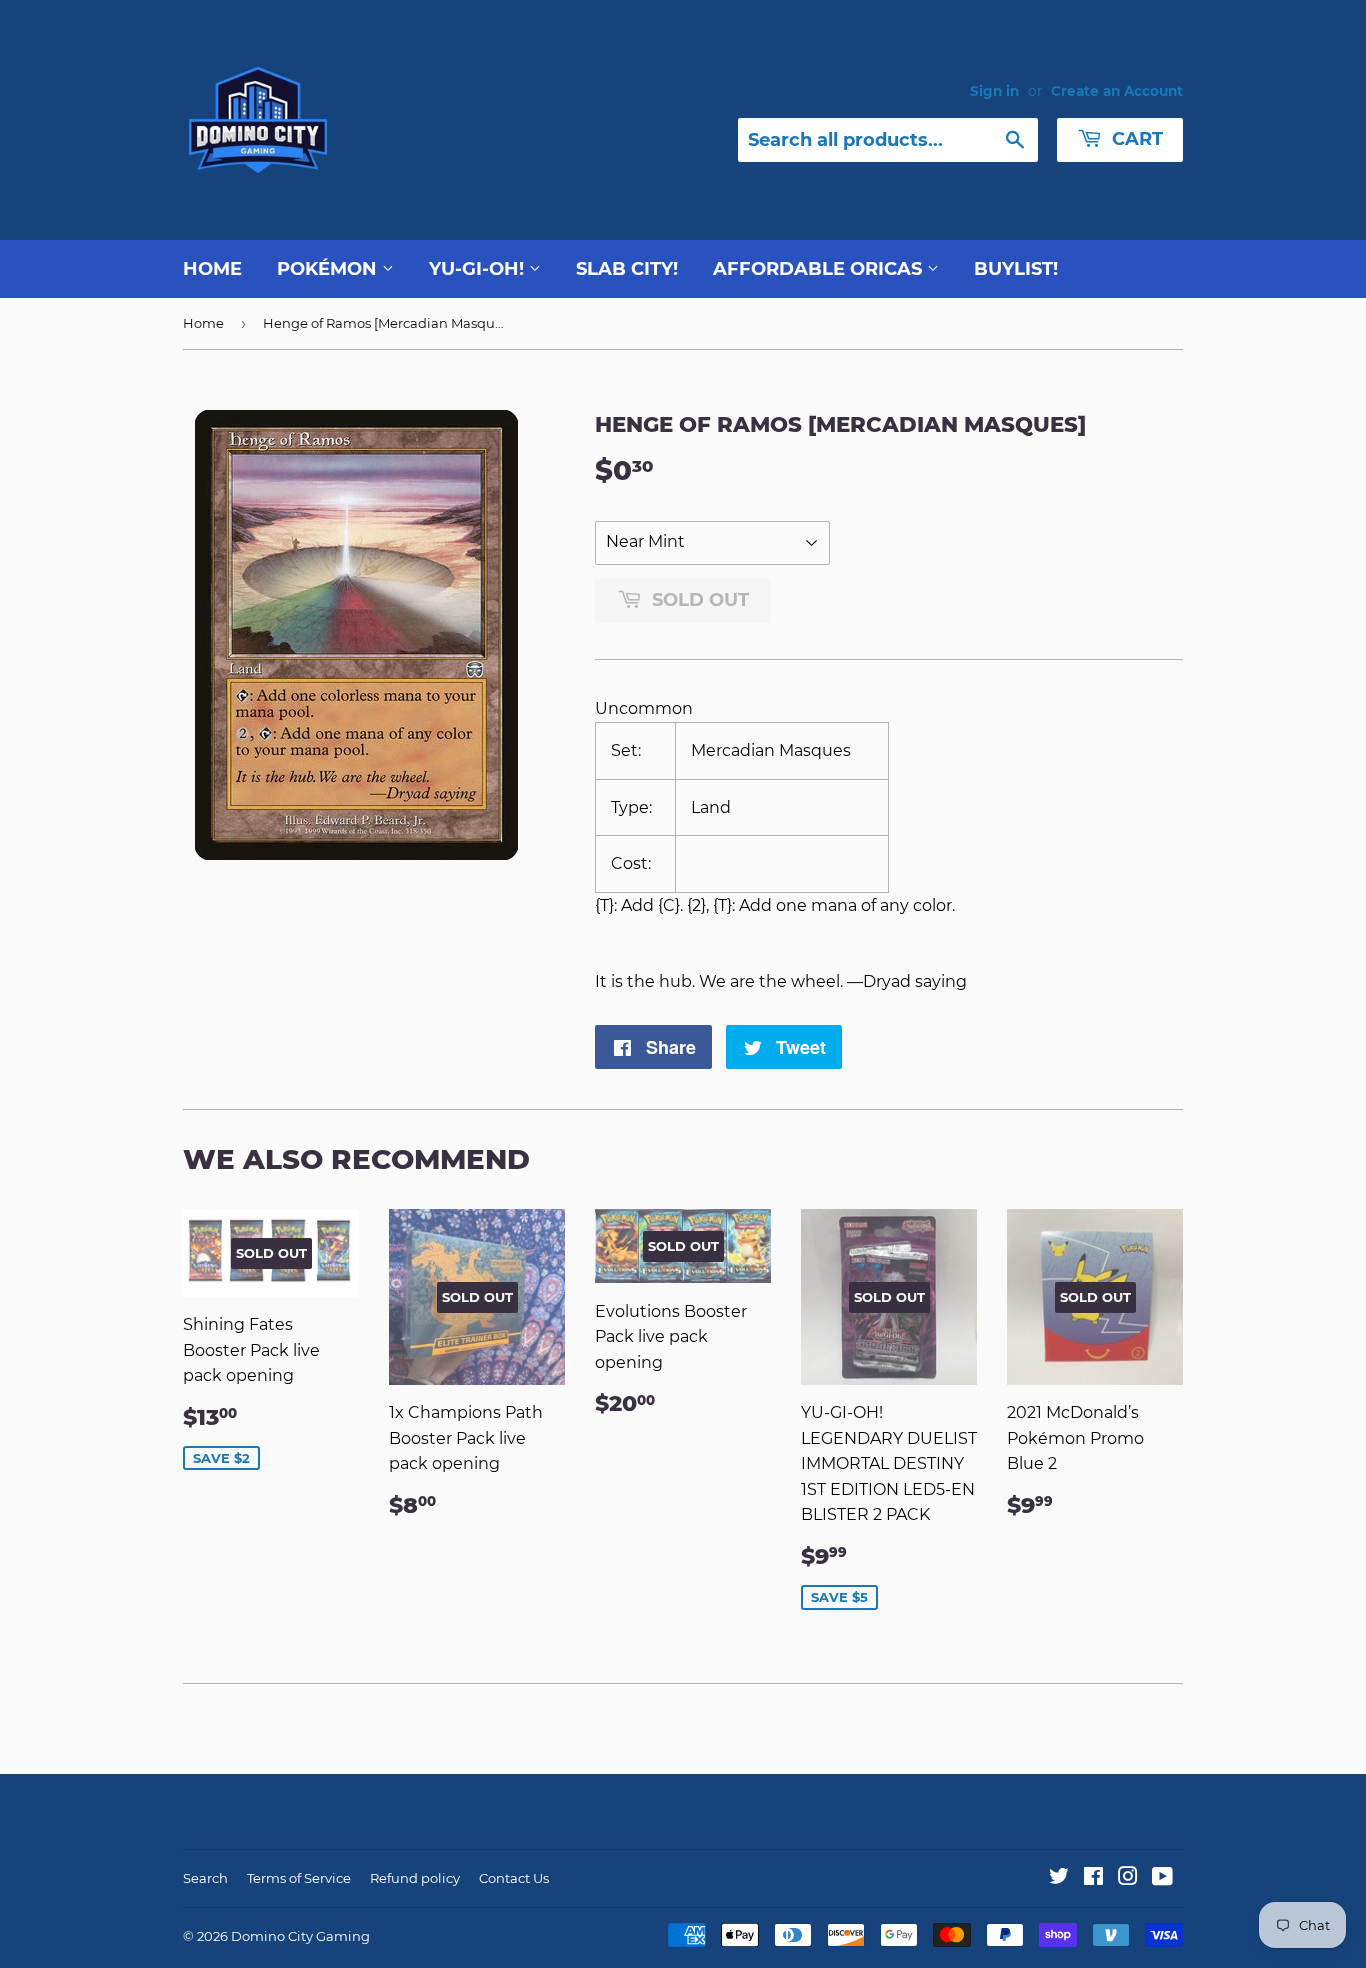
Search (205, 1878)
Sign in (994, 91)
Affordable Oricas (820, 269)
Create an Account (1117, 91)
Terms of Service (299, 1878)
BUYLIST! (1016, 269)
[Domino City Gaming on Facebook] (1093, 1878)
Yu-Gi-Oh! (479, 269)
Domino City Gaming (300, 1936)
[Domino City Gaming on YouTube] (1162, 1878)
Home (212, 269)
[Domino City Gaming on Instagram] (1128, 1878)
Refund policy (415, 1878)
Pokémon (329, 269)
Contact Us (514, 1878)
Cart (1135, 139)
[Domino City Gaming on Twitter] (1059, 1878)
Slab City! (627, 269)
